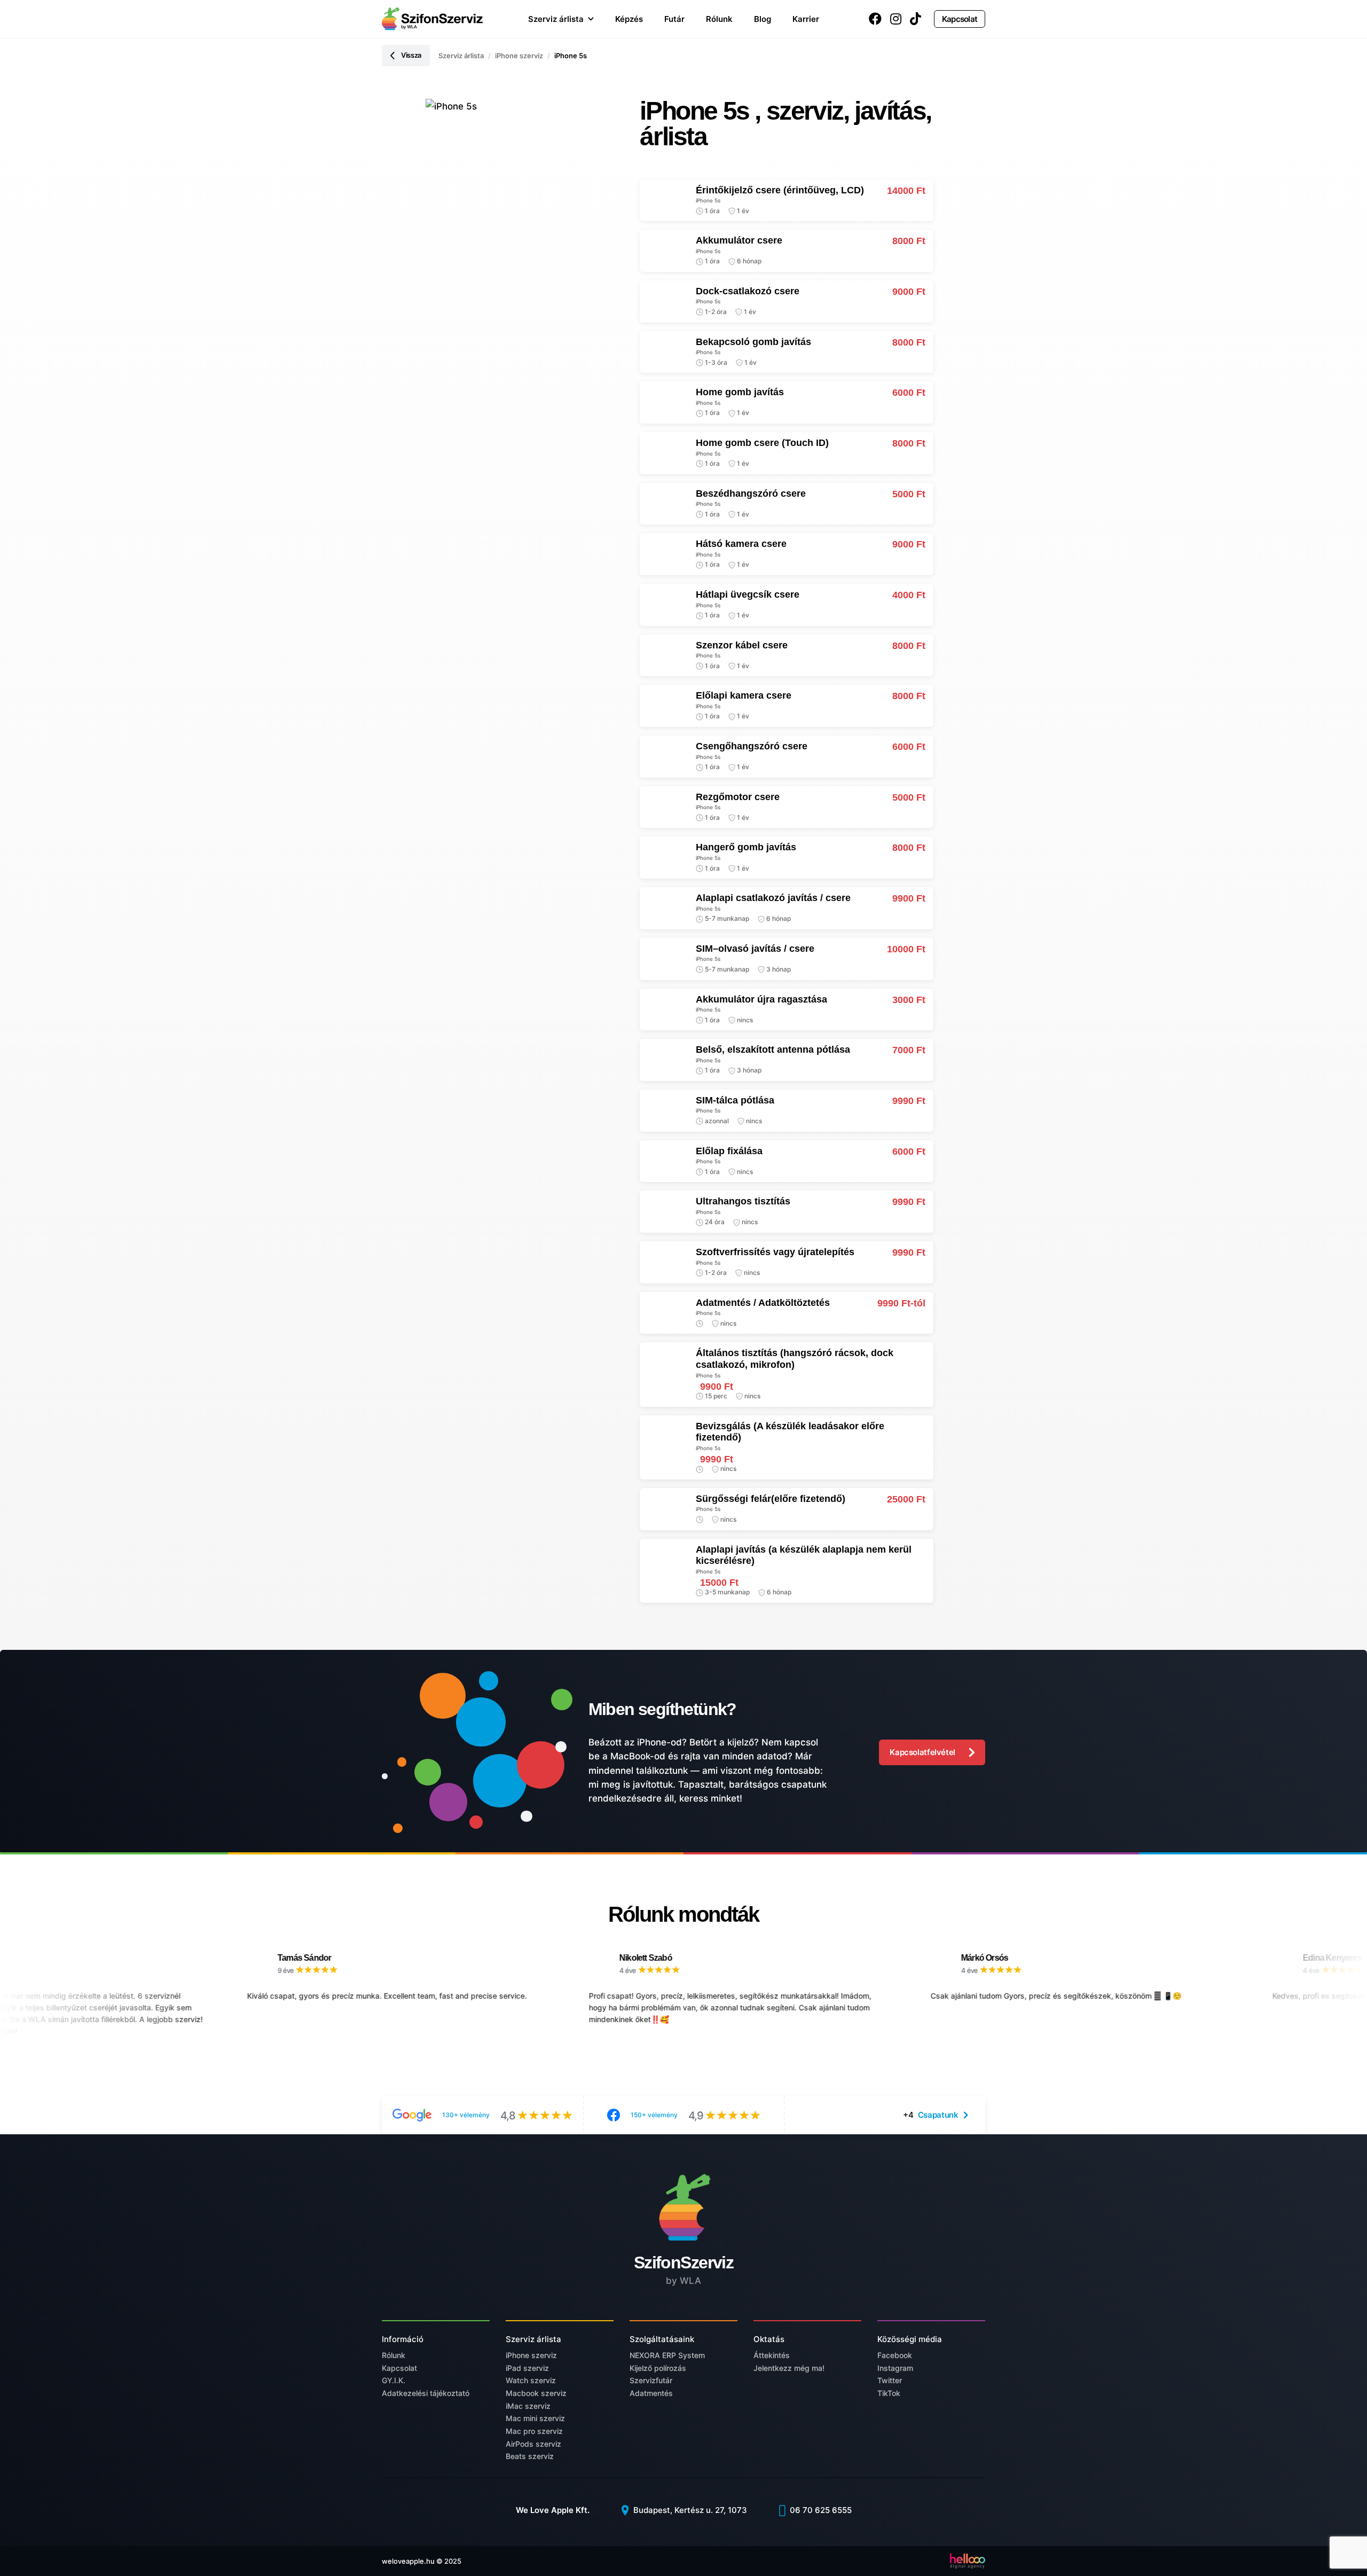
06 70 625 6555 (820, 2510)
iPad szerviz (527, 2368)
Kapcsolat (960, 19)
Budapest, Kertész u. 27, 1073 (689, 2510)
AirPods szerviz (533, 2444)
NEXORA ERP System (667, 2355)
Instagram (895, 2368)
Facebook (895, 2355)
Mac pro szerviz (534, 2431)
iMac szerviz (528, 2406)
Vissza (411, 55)
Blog (763, 19)
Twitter (890, 2380)
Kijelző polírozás (658, 2368)
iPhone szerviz (519, 56)
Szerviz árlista (556, 19)
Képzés (629, 19)
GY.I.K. (394, 2380)
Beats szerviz (530, 2456)
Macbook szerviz (536, 2393)
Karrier (806, 19)
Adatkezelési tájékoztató (426, 2393)
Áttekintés (772, 2355)
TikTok (889, 2393)
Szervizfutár (651, 2380)
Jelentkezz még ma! (789, 2368)
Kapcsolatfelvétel (922, 1752)
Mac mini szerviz (535, 2418)
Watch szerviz (531, 2380)
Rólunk (719, 19)
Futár (674, 19)
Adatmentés (651, 2393)
